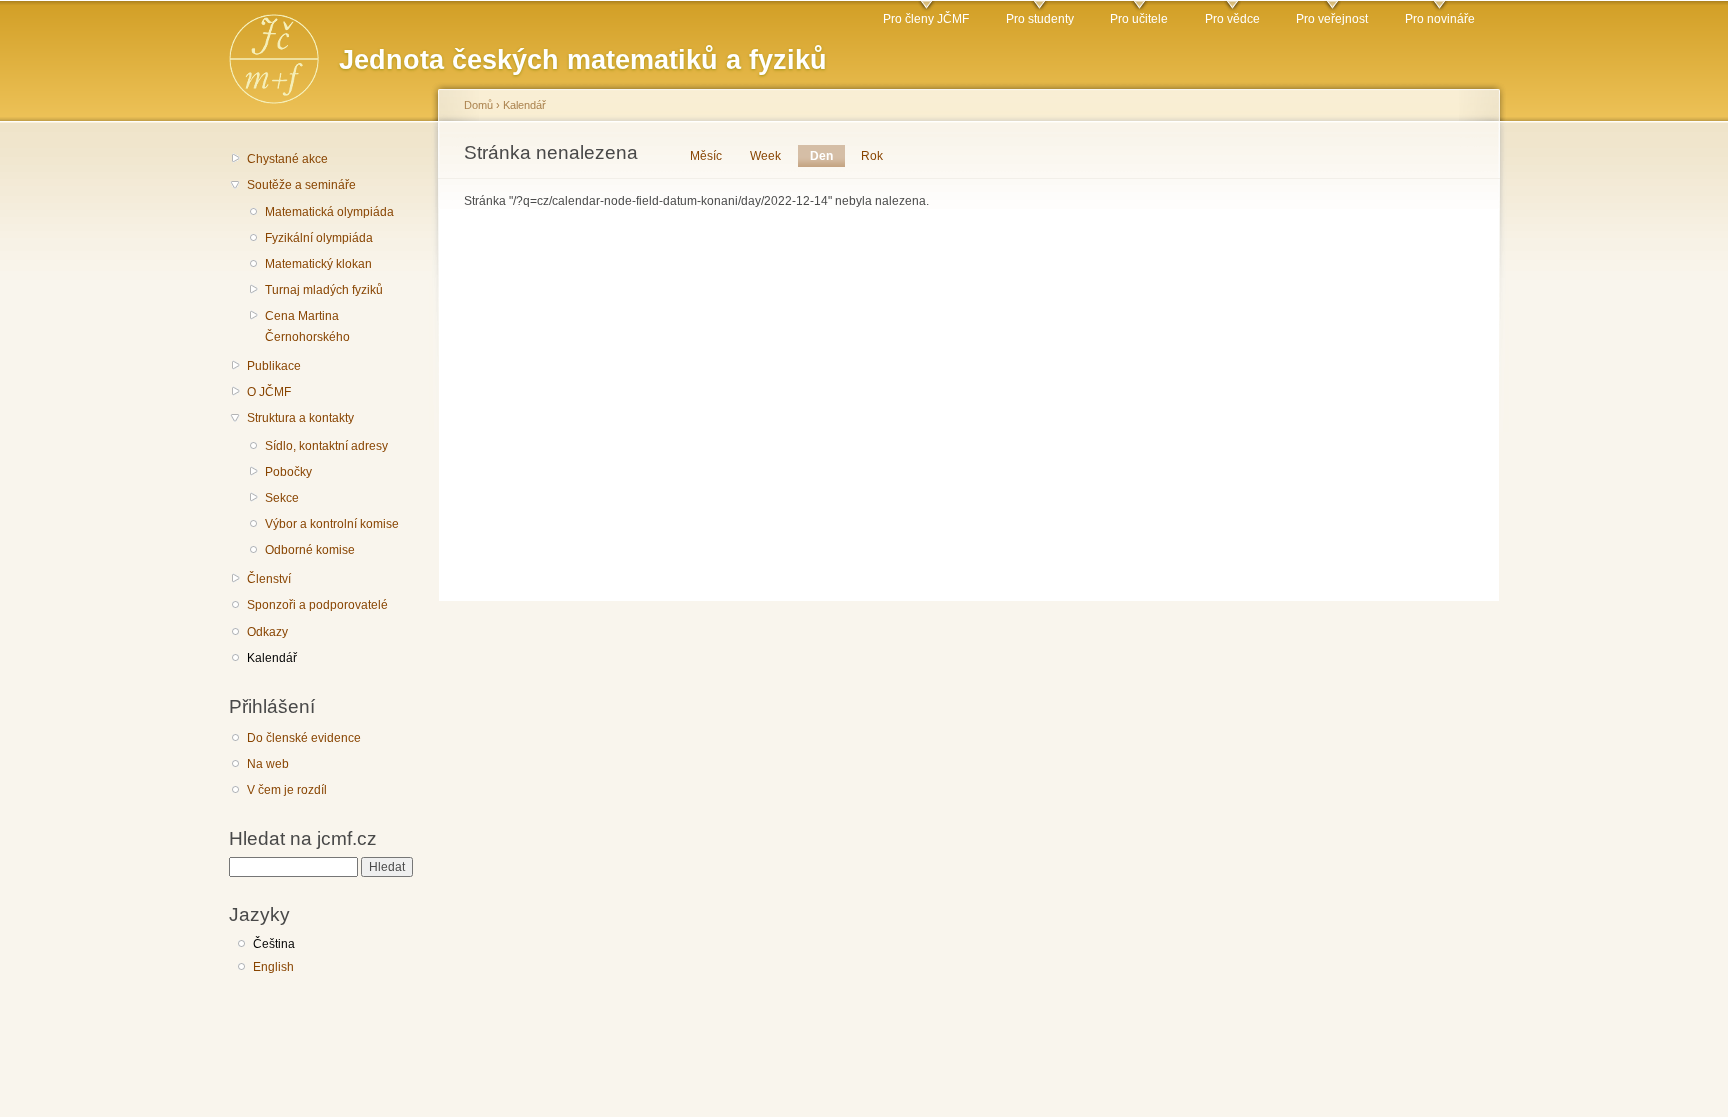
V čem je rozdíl (287, 790)
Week (765, 156)
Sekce (282, 498)
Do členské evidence (304, 738)
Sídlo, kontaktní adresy (326, 446)
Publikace (274, 366)
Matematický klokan (318, 264)
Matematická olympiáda (329, 212)
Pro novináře (1440, 19)
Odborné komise (310, 550)
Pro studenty (1040, 19)
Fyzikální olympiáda (319, 238)
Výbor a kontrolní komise (332, 524)
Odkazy (267, 632)
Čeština (274, 944)
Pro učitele (1139, 19)
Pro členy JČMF (926, 19)
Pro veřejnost (1332, 19)
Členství (269, 579)
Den (827, 156)
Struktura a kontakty (300, 418)
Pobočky (288, 472)
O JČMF (269, 392)
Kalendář (272, 658)
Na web (268, 764)
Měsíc (706, 156)
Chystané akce (287, 159)
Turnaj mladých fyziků (324, 290)
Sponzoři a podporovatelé (317, 605)
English (273, 967)
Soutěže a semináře (301, 185)
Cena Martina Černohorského (307, 326)
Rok (872, 156)
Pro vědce (1232, 19)
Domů (478, 105)
